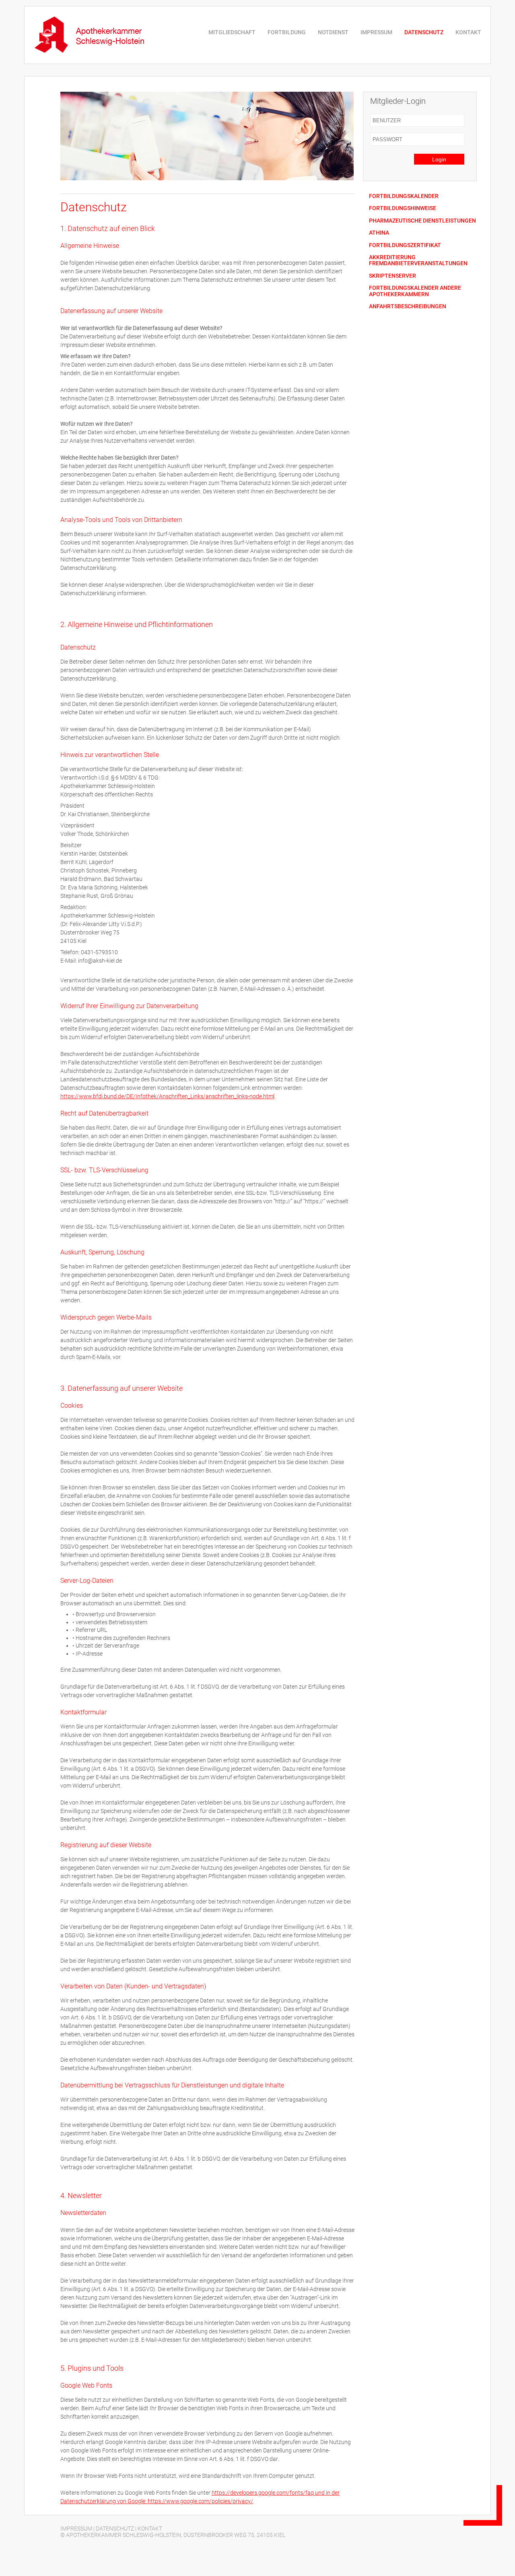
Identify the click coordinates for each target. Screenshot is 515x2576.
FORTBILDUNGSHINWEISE (403, 208)
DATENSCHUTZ (424, 32)
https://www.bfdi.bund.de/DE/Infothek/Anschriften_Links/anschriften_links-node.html (167, 1096)
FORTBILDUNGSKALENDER (404, 196)
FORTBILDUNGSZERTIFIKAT (405, 245)
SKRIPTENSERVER (392, 276)
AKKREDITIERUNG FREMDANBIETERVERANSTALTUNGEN (418, 260)
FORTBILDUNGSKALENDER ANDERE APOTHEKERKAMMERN (415, 291)
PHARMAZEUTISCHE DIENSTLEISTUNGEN (422, 221)
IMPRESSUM (376, 32)
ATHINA (379, 233)
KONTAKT (468, 32)
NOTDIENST (333, 32)
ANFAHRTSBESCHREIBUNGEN (408, 306)
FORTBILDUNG (287, 32)
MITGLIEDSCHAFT (232, 32)
